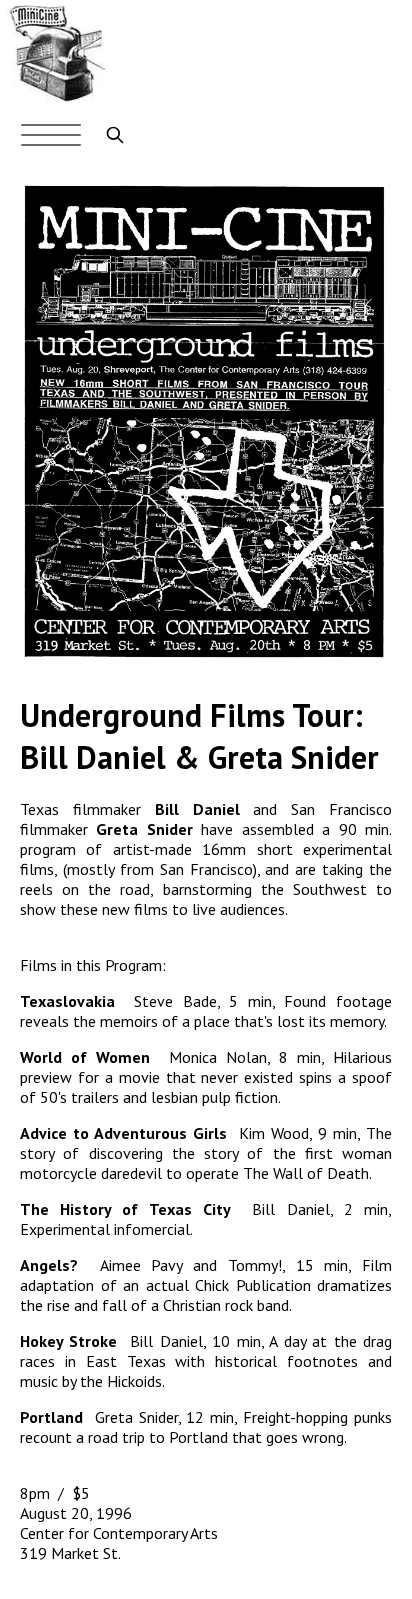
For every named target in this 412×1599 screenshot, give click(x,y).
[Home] (55, 98)
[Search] (115, 135)
